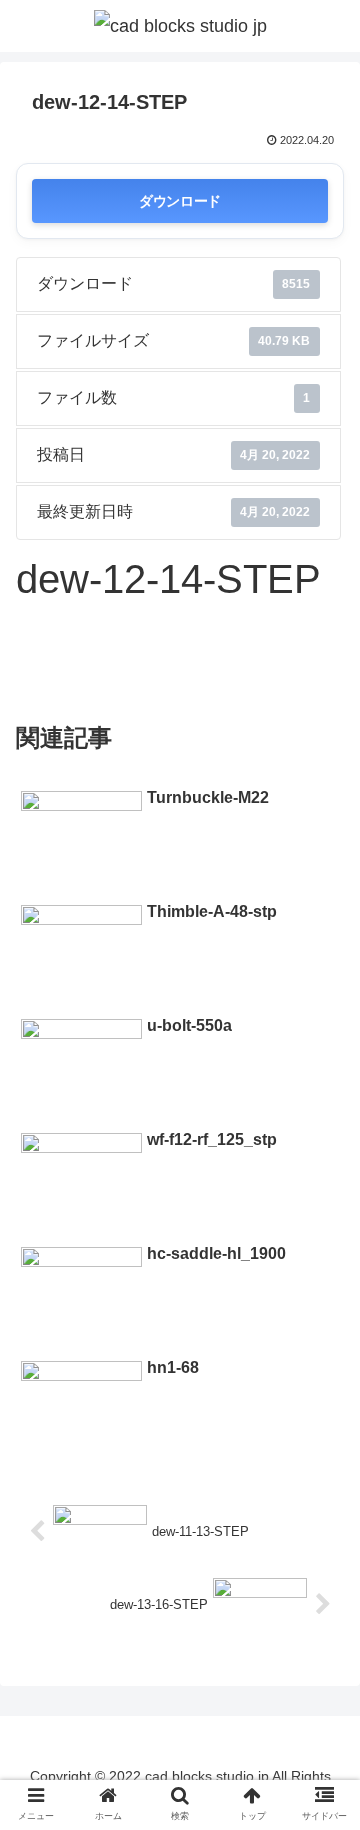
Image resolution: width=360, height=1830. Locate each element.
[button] (321, 1662)
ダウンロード (180, 200)
